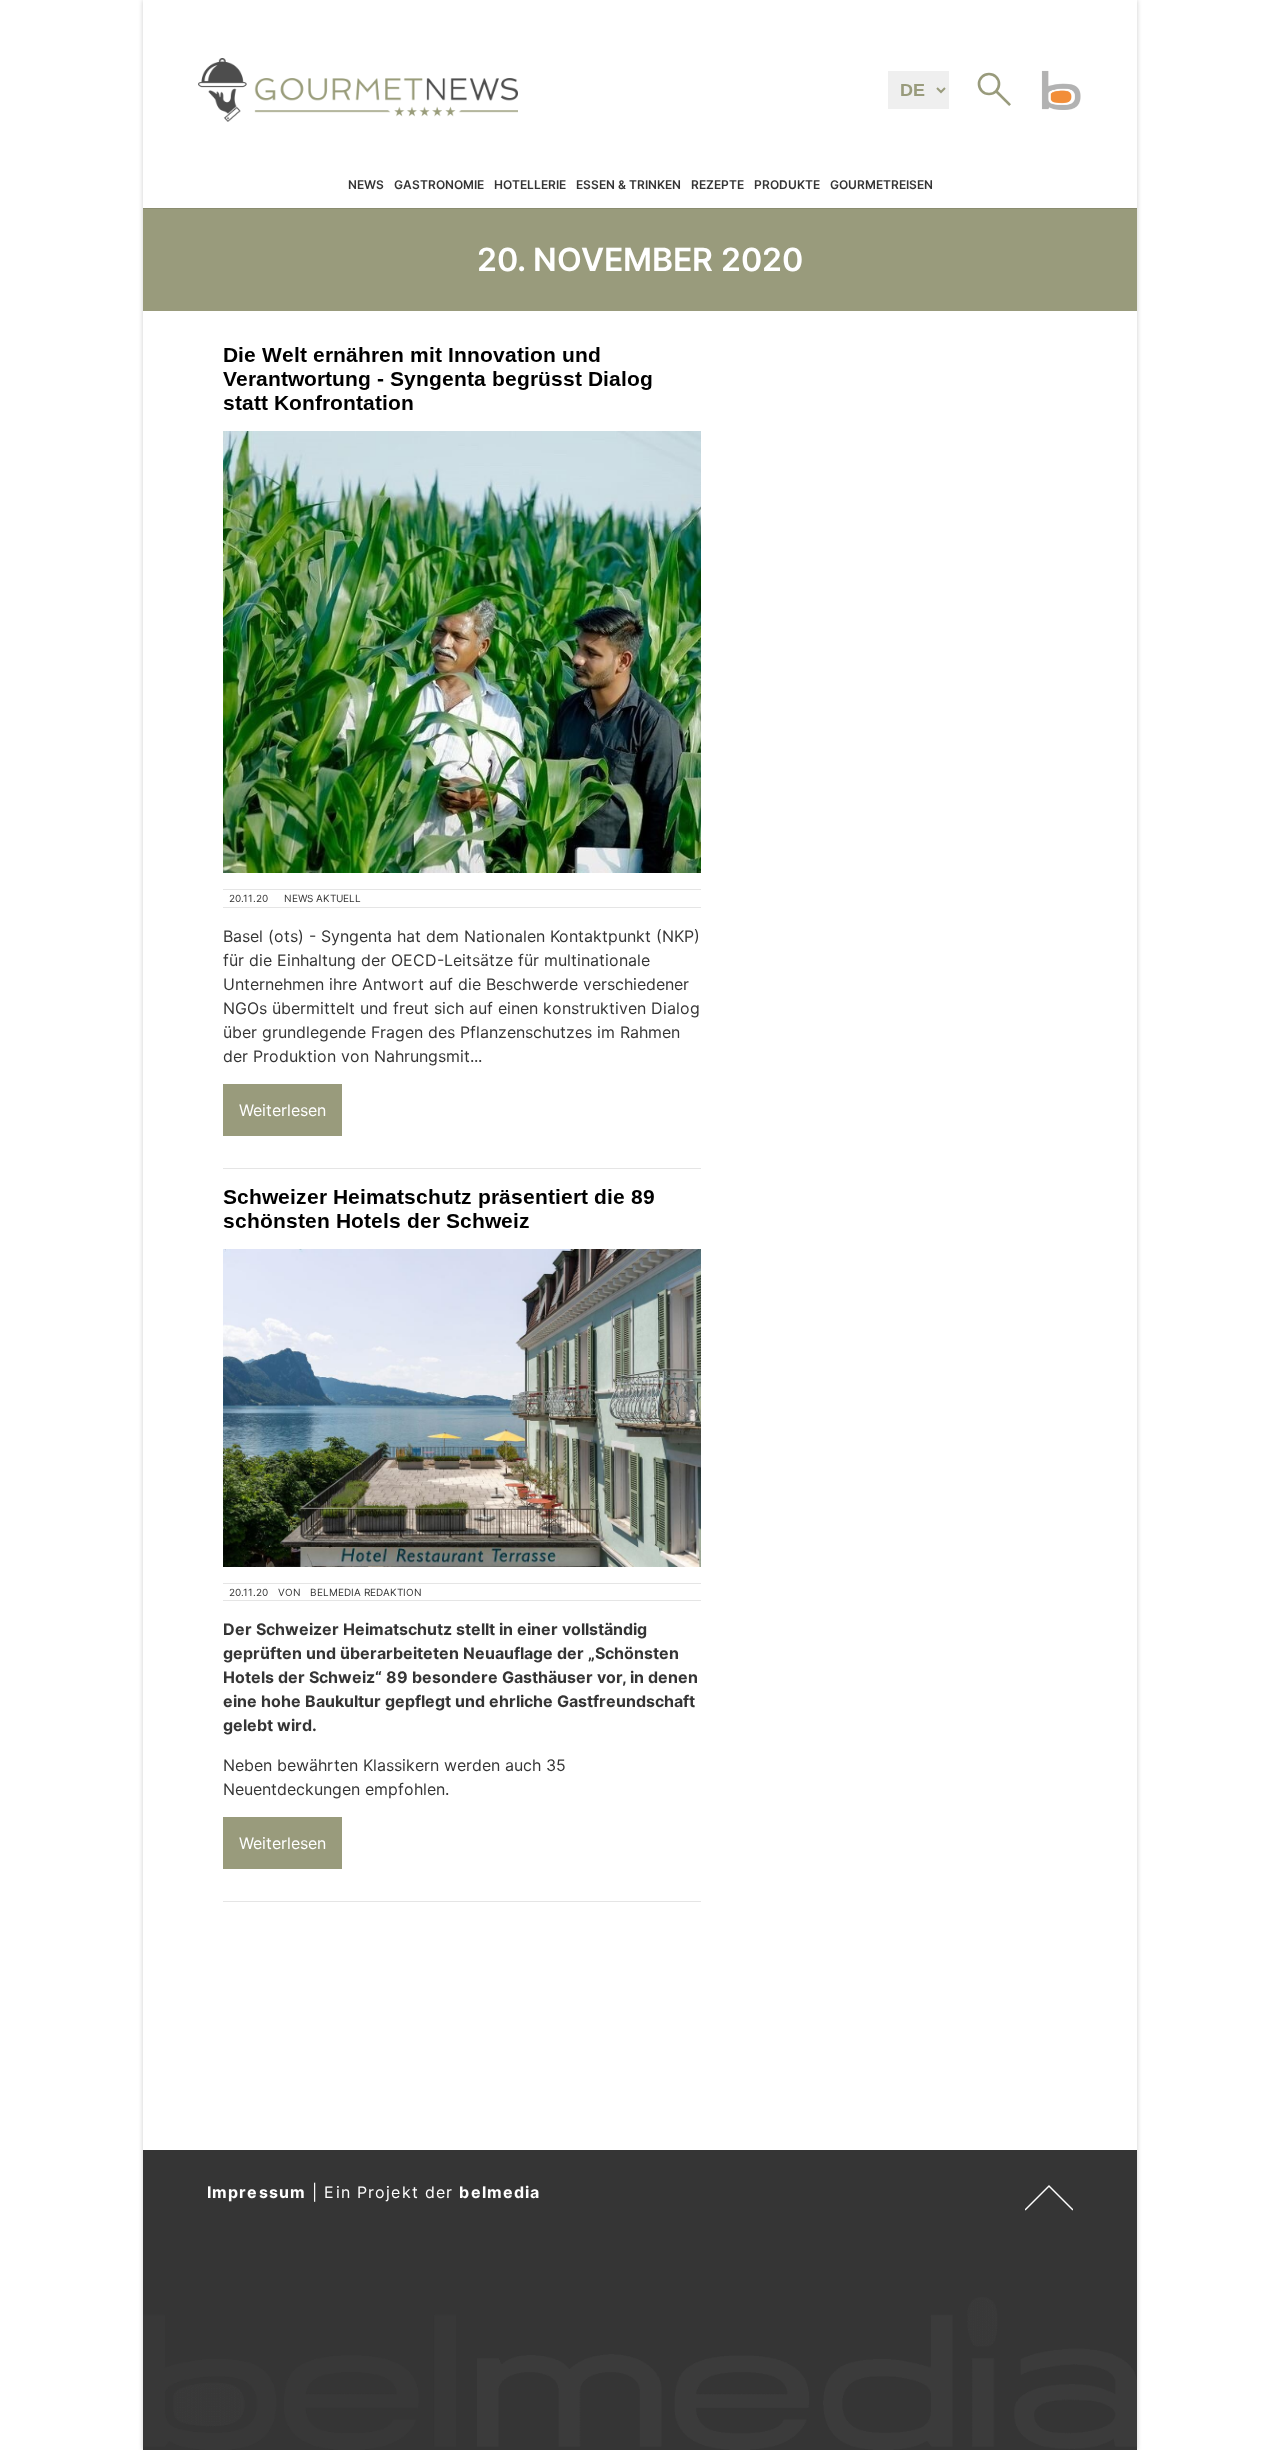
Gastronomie (439, 184)
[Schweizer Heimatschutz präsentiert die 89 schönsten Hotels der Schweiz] (462, 1408)
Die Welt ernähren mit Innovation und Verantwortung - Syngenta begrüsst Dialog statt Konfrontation (438, 378)
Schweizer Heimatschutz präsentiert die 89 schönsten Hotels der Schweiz (439, 1208)
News (366, 184)
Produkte (787, 184)
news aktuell (322, 898)
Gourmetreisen (881, 184)
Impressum (256, 2192)
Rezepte (717, 184)
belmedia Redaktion (366, 1592)
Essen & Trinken (628, 184)
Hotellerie (530, 184)
